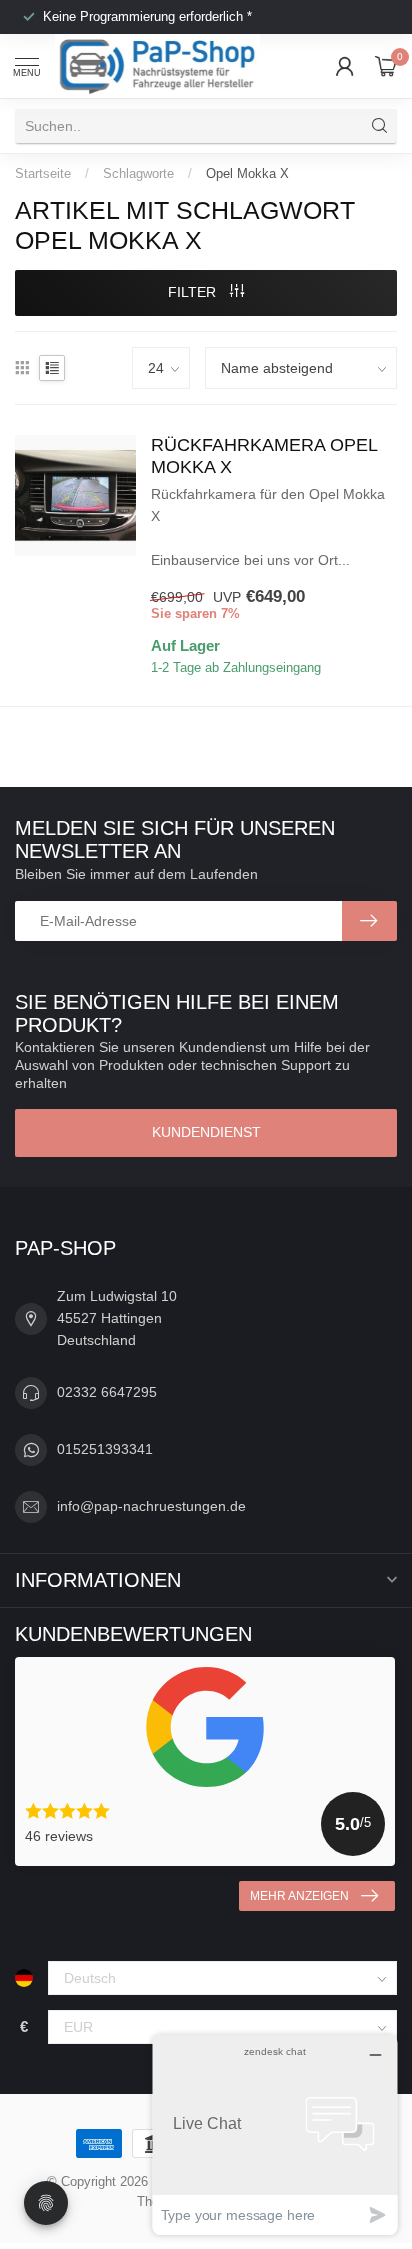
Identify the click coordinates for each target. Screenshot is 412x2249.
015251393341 (105, 1449)
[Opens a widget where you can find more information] (275, 2134)
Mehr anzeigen (299, 1896)
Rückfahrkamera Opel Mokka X (264, 456)
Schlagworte (138, 173)
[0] (386, 66)
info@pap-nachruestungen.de (151, 1506)
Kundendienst (206, 1132)
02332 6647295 (107, 1392)
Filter (194, 292)
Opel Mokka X (247, 173)
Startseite (43, 173)
